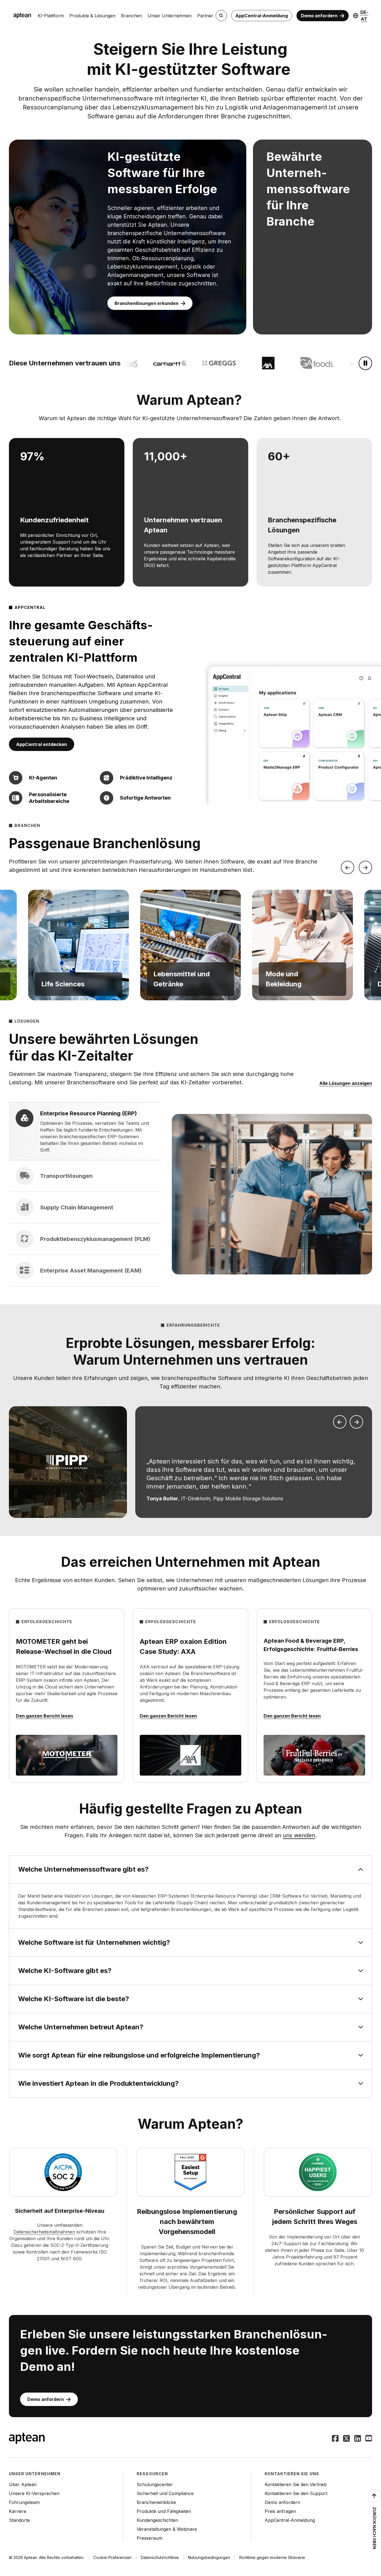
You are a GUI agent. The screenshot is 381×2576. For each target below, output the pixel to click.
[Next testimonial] (356, 1422)
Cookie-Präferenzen (113, 2557)
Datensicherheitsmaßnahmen (44, 2232)
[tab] (85, 1131)
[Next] (365, 867)
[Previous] (348, 867)
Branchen (132, 16)
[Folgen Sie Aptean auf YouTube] (369, 2439)
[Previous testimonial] (340, 1422)
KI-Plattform (51, 16)
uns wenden (299, 1835)
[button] (78, 945)
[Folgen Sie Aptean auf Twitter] (346, 2439)
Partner (205, 16)
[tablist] (85, 1194)
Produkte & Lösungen (92, 16)
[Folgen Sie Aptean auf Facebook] (335, 2439)
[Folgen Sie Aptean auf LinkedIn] (358, 2439)
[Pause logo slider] (365, 363)
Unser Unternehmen (170, 16)
